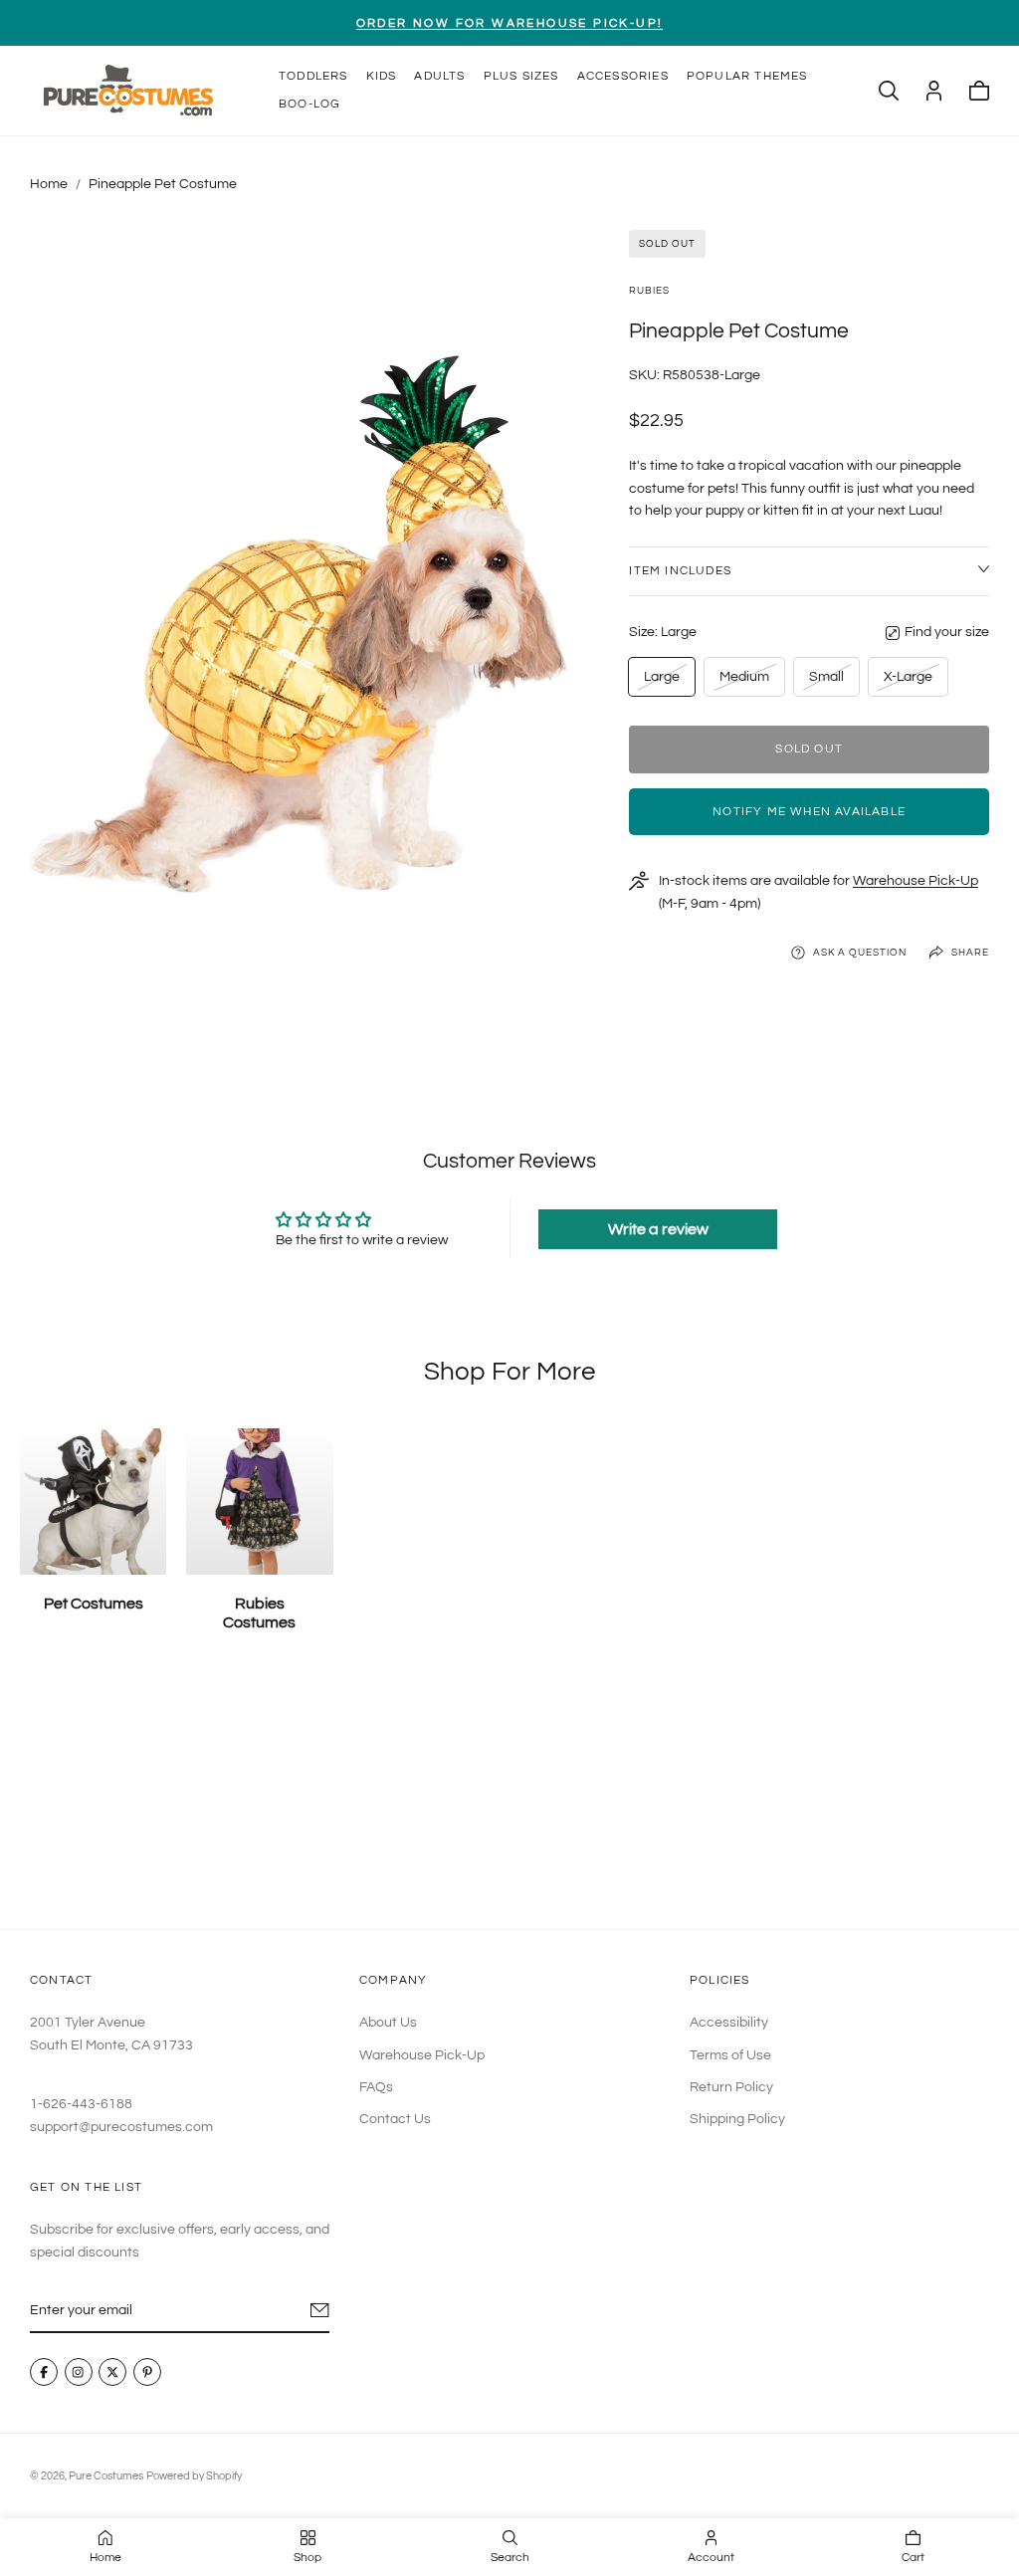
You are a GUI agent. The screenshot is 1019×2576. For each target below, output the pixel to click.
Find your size (947, 632)
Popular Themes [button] (747, 76)
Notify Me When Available (809, 812)
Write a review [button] (658, 1229)
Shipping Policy (737, 2119)
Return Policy (731, 2087)
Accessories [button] (623, 76)
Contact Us (395, 2119)
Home (49, 184)
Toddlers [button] (313, 76)
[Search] (889, 91)
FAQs (376, 2087)
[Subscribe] (320, 2310)
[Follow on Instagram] (79, 2373)
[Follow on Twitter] (112, 2373)
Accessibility (729, 2023)
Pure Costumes (106, 2476)
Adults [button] (439, 76)
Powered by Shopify (194, 2476)
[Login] (934, 91)
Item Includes (680, 571)
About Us (388, 2023)
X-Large (908, 682)
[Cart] (979, 91)
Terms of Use (730, 2055)
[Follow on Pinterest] (147, 2373)
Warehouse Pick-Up (916, 881)
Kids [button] (382, 76)
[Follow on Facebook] (44, 2373)
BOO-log (309, 104)
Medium (744, 682)
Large (665, 682)
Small (830, 682)
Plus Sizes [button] (521, 76)
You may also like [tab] (509, 1797)
